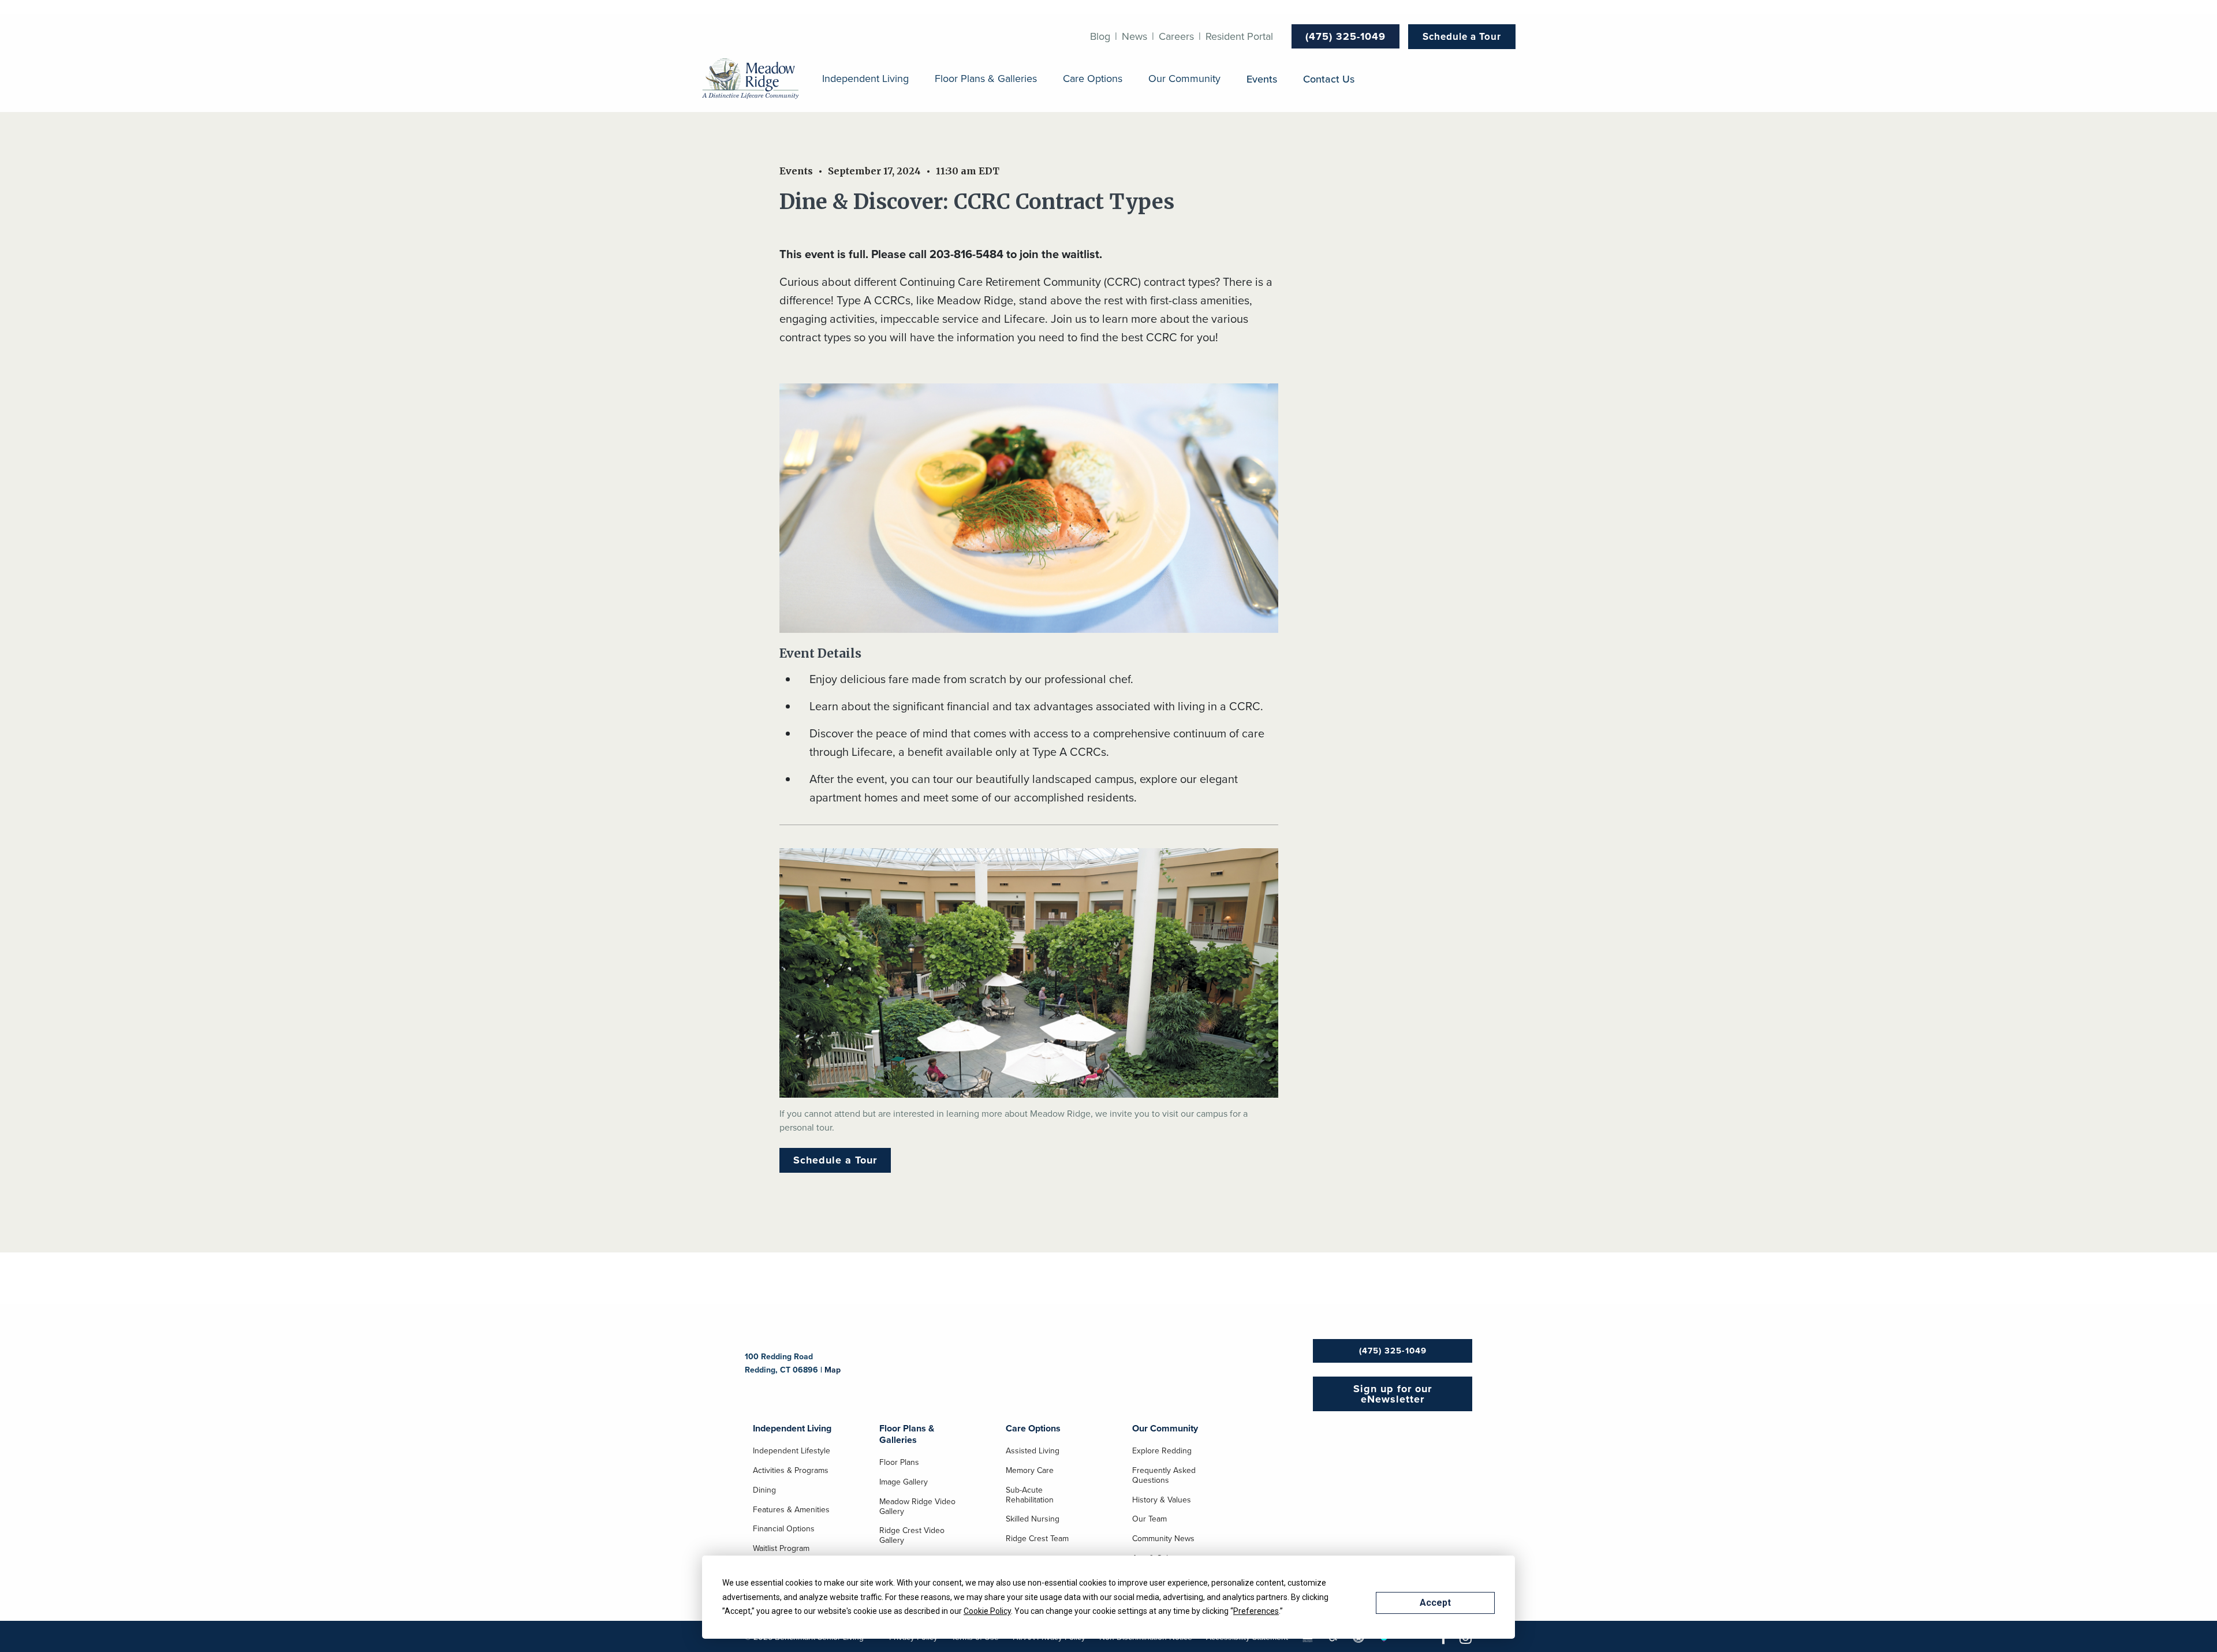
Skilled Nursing (1033, 1519)
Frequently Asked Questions (1164, 1476)
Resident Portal (1239, 36)
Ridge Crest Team (1037, 1539)
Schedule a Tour (1462, 36)
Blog (1100, 36)
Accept (1435, 1603)
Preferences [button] (1256, 1611)
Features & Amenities (791, 1510)
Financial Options (784, 1529)
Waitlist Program (781, 1549)
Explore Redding (1162, 1451)
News (1134, 36)
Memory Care (1030, 1471)
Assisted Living (1033, 1451)
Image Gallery (904, 1482)
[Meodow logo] (751, 79)
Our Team (1149, 1519)
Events (1262, 79)
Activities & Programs (791, 1471)
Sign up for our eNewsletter (1393, 1394)
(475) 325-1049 (1345, 36)
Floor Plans (899, 1463)
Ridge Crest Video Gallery (912, 1536)
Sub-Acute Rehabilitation (1030, 1495)
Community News (1163, 1539)
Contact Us (1329, 79)
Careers (1176, 36)
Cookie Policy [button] (987, 1611)
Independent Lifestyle (792, 1451)
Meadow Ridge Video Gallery (917, 1507)
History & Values (1162, 1500)
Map (833, 1370)
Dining (764, 1490)
